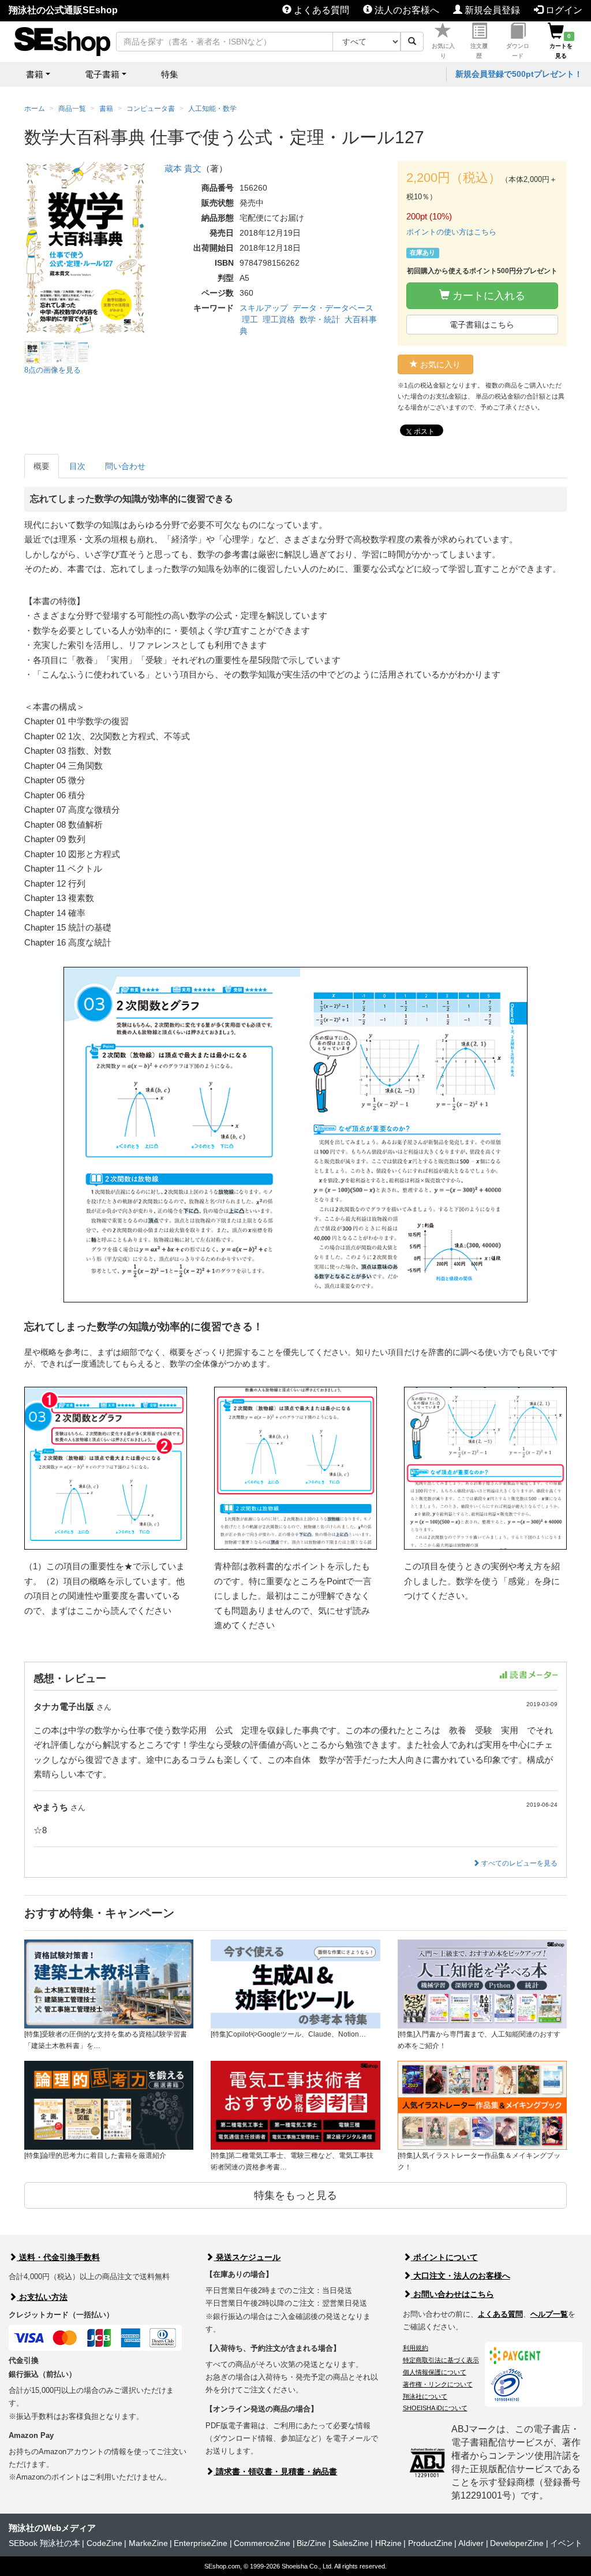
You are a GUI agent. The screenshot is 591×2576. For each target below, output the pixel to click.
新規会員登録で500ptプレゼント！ (519, 74)
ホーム (35, 109)
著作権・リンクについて (438, 2384)
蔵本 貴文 (183, 168)
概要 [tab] (42, 466)
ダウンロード (518, 51)
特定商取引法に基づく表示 (441, 2360)
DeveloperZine (517, 2543)
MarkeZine (148, 2543)
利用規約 (416, 2348)
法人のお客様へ (406, 10)
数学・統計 (320, 319)
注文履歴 (479, 51)
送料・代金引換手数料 (58, 2257)
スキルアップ (264, 308)
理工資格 (279, 319)
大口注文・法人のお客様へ (461, 2276)
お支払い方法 (42, 2297)
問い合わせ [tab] (125, 466)
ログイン (563, 10)
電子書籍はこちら (482, 325)
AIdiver (471, 2543)
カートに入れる (487, 296)
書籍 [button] (35, 74)
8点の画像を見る (53, 370)
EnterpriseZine (201, 2543)
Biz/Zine (311, 2543)
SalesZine (351, 2543)
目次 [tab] (77, 466)
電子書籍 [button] (102, 74)
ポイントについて (444, 2257)
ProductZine (430, 2543)
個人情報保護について (435, 2372)
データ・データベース (333, 308)
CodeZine (104, 2543)
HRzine (388, 2543)
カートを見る (561, 46)
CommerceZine (262, 2543)
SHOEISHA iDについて (435, 2408)
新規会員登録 (491, 10)
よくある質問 (320, 10)
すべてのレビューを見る (519, 1863)
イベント (566, 2543)
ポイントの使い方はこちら (451, 232)
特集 (170, 74)
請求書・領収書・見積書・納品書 (275, 2471)
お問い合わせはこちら (452, 2294)
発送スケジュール (247, 2257)
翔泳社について (425, 2396)
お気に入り (443, 51)
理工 (250, 319)
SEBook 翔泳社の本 (44, 2543)
